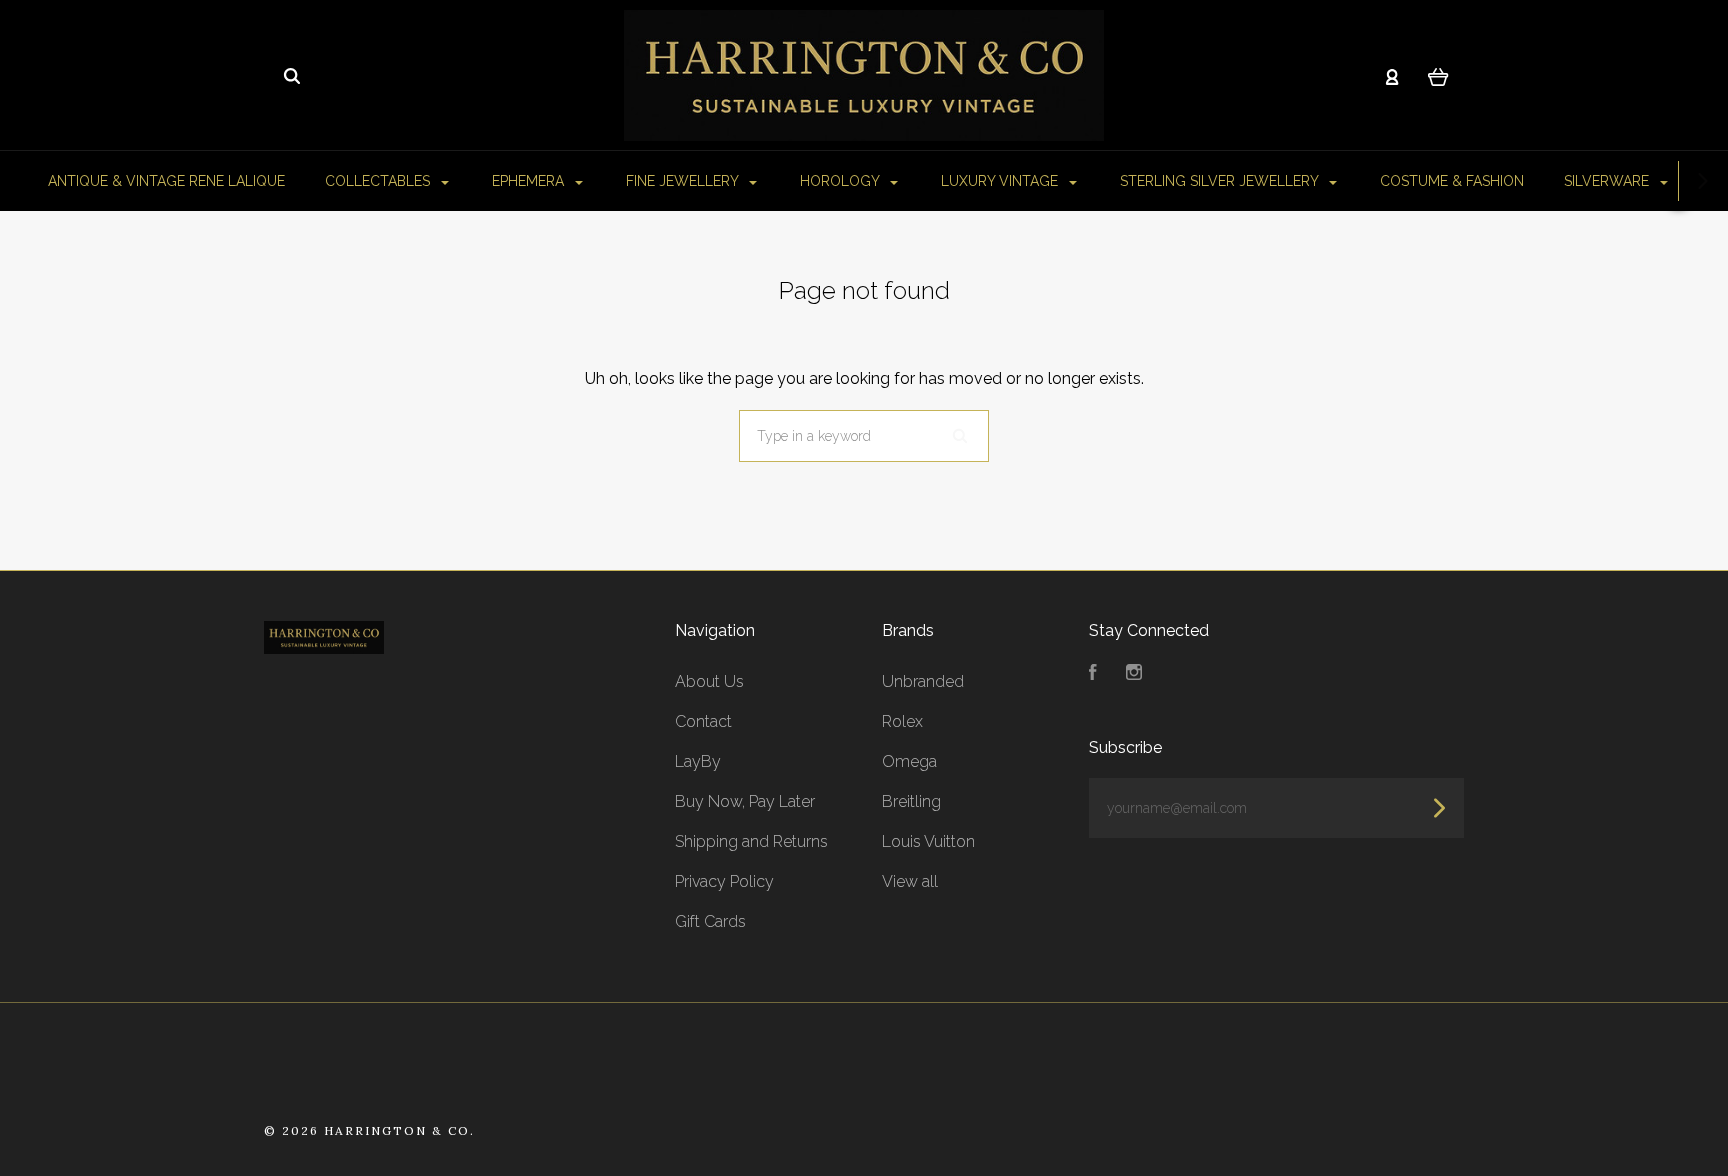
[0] (1438, 76)
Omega (909, 761)
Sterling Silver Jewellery (1221, 181)
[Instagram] (1134, 674)
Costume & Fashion (1452, 181)
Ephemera (530, 181)
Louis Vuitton (928, 841)
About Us (709, 681)
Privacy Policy (724, 881)
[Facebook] (1093, 674)
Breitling (911, 801)
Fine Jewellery (684, 181)
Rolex (902, 721)
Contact (703, 721)
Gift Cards (710, 921)
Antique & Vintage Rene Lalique (166, 181)
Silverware (1608, 181)
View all (910, 881)
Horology (841, 181)
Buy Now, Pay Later (745, 801)
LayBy (698, 761)
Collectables (379, 181)
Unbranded (923, 681)
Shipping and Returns (751, 841)
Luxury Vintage (1001, 181)
